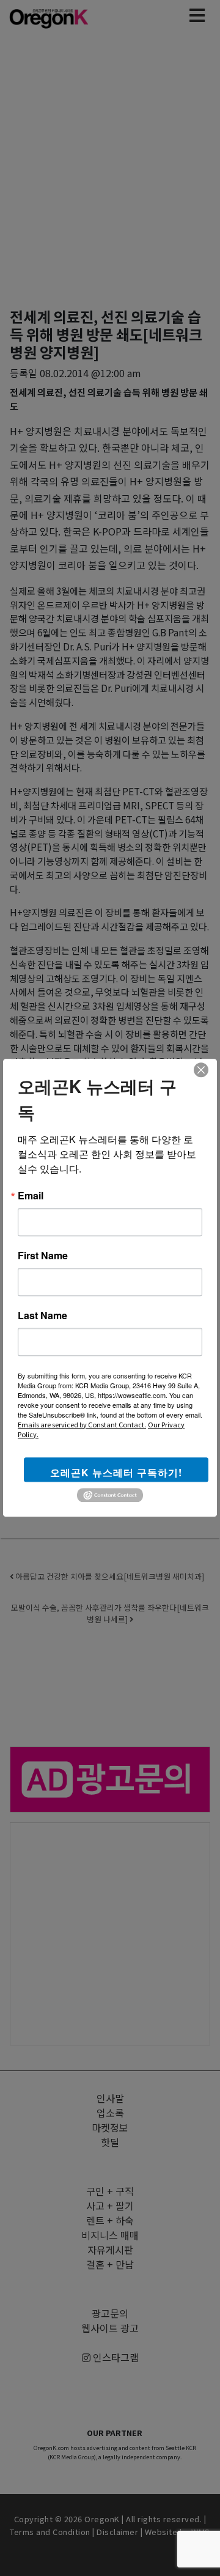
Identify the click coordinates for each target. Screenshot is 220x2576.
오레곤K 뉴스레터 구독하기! (116, 1472)
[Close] (201, 1070)
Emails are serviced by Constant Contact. (82, 1424)
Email (31, 1196)
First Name (43, 1256)
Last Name (42, 1316)
